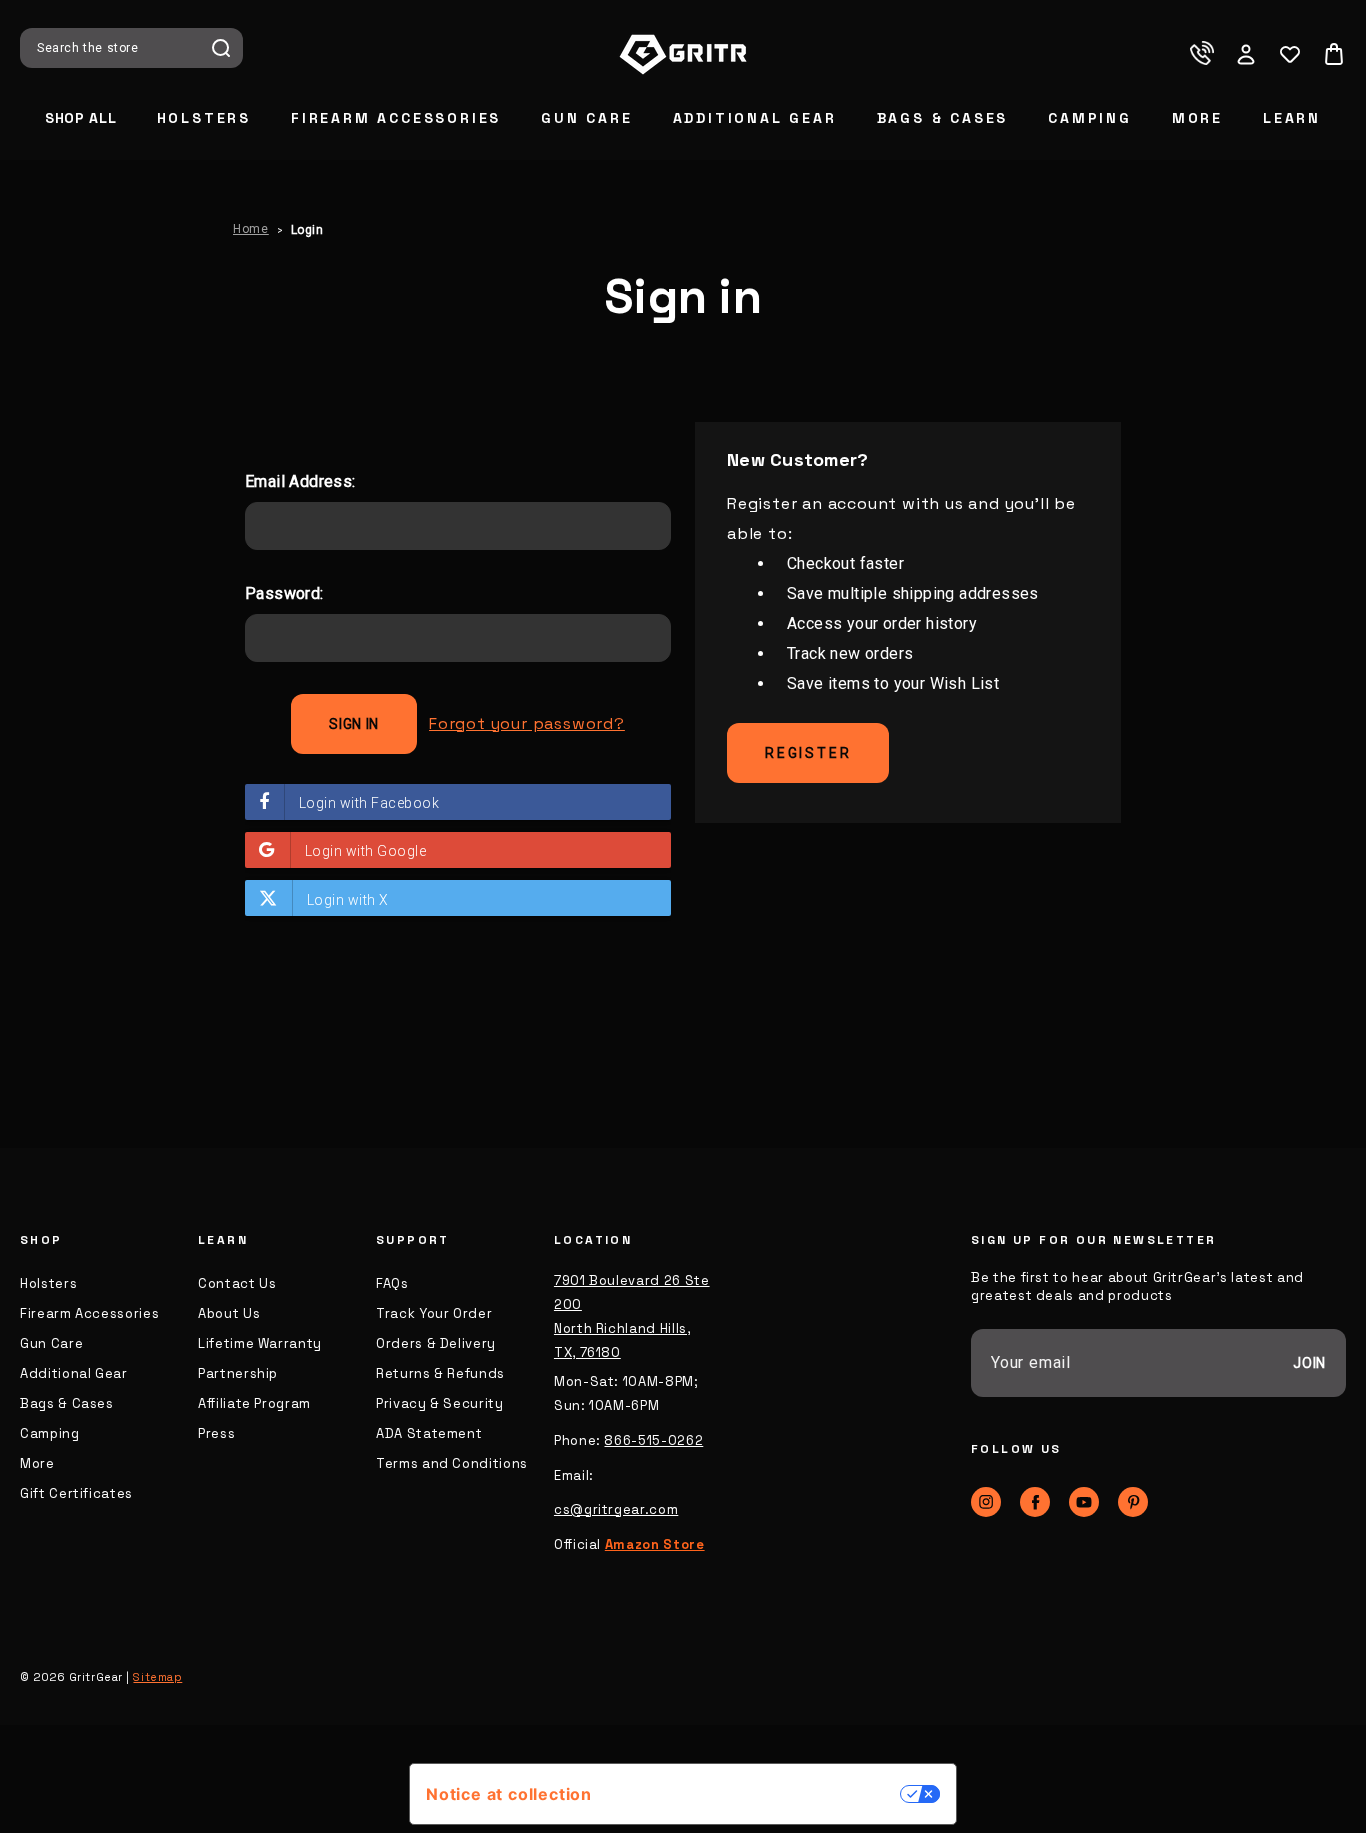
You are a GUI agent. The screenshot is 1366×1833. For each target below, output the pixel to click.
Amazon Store (655, 1544)
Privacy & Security (440, 1403)
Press (216, 1433)
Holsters (204, 118)
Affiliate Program (254, 1403)
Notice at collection (509, 1794)
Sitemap (157, 1677)
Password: (284, 593)
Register (808, 753)
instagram (986, 1502)
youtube (1084, 1502)
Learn (1292, 118)
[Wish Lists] (1290, 54)
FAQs (392, 1283)
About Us (229, 1313)
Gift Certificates (76, 1493)
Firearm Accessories (396, 118)
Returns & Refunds (440, 1373)
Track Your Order (434, 1313)
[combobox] (117, 48)
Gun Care (586, 118)
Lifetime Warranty (260, 1343)
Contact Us (237, 1283)
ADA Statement (429, 1433)
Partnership (238, 1373)
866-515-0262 (653, 1440)
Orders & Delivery (436, 1343)
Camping (1090, 118)
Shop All (81, 118)
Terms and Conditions (452, 1463)
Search (221, 48)
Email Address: (300, 481)
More (1197, 118)
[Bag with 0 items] (1334, 54)
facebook (1035, 1502)
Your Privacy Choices (756, 1794)
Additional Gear (755, 118)
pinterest (1133, 1502)
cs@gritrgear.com (616, 1509)
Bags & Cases (943, 118)
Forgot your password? (527, 723)
